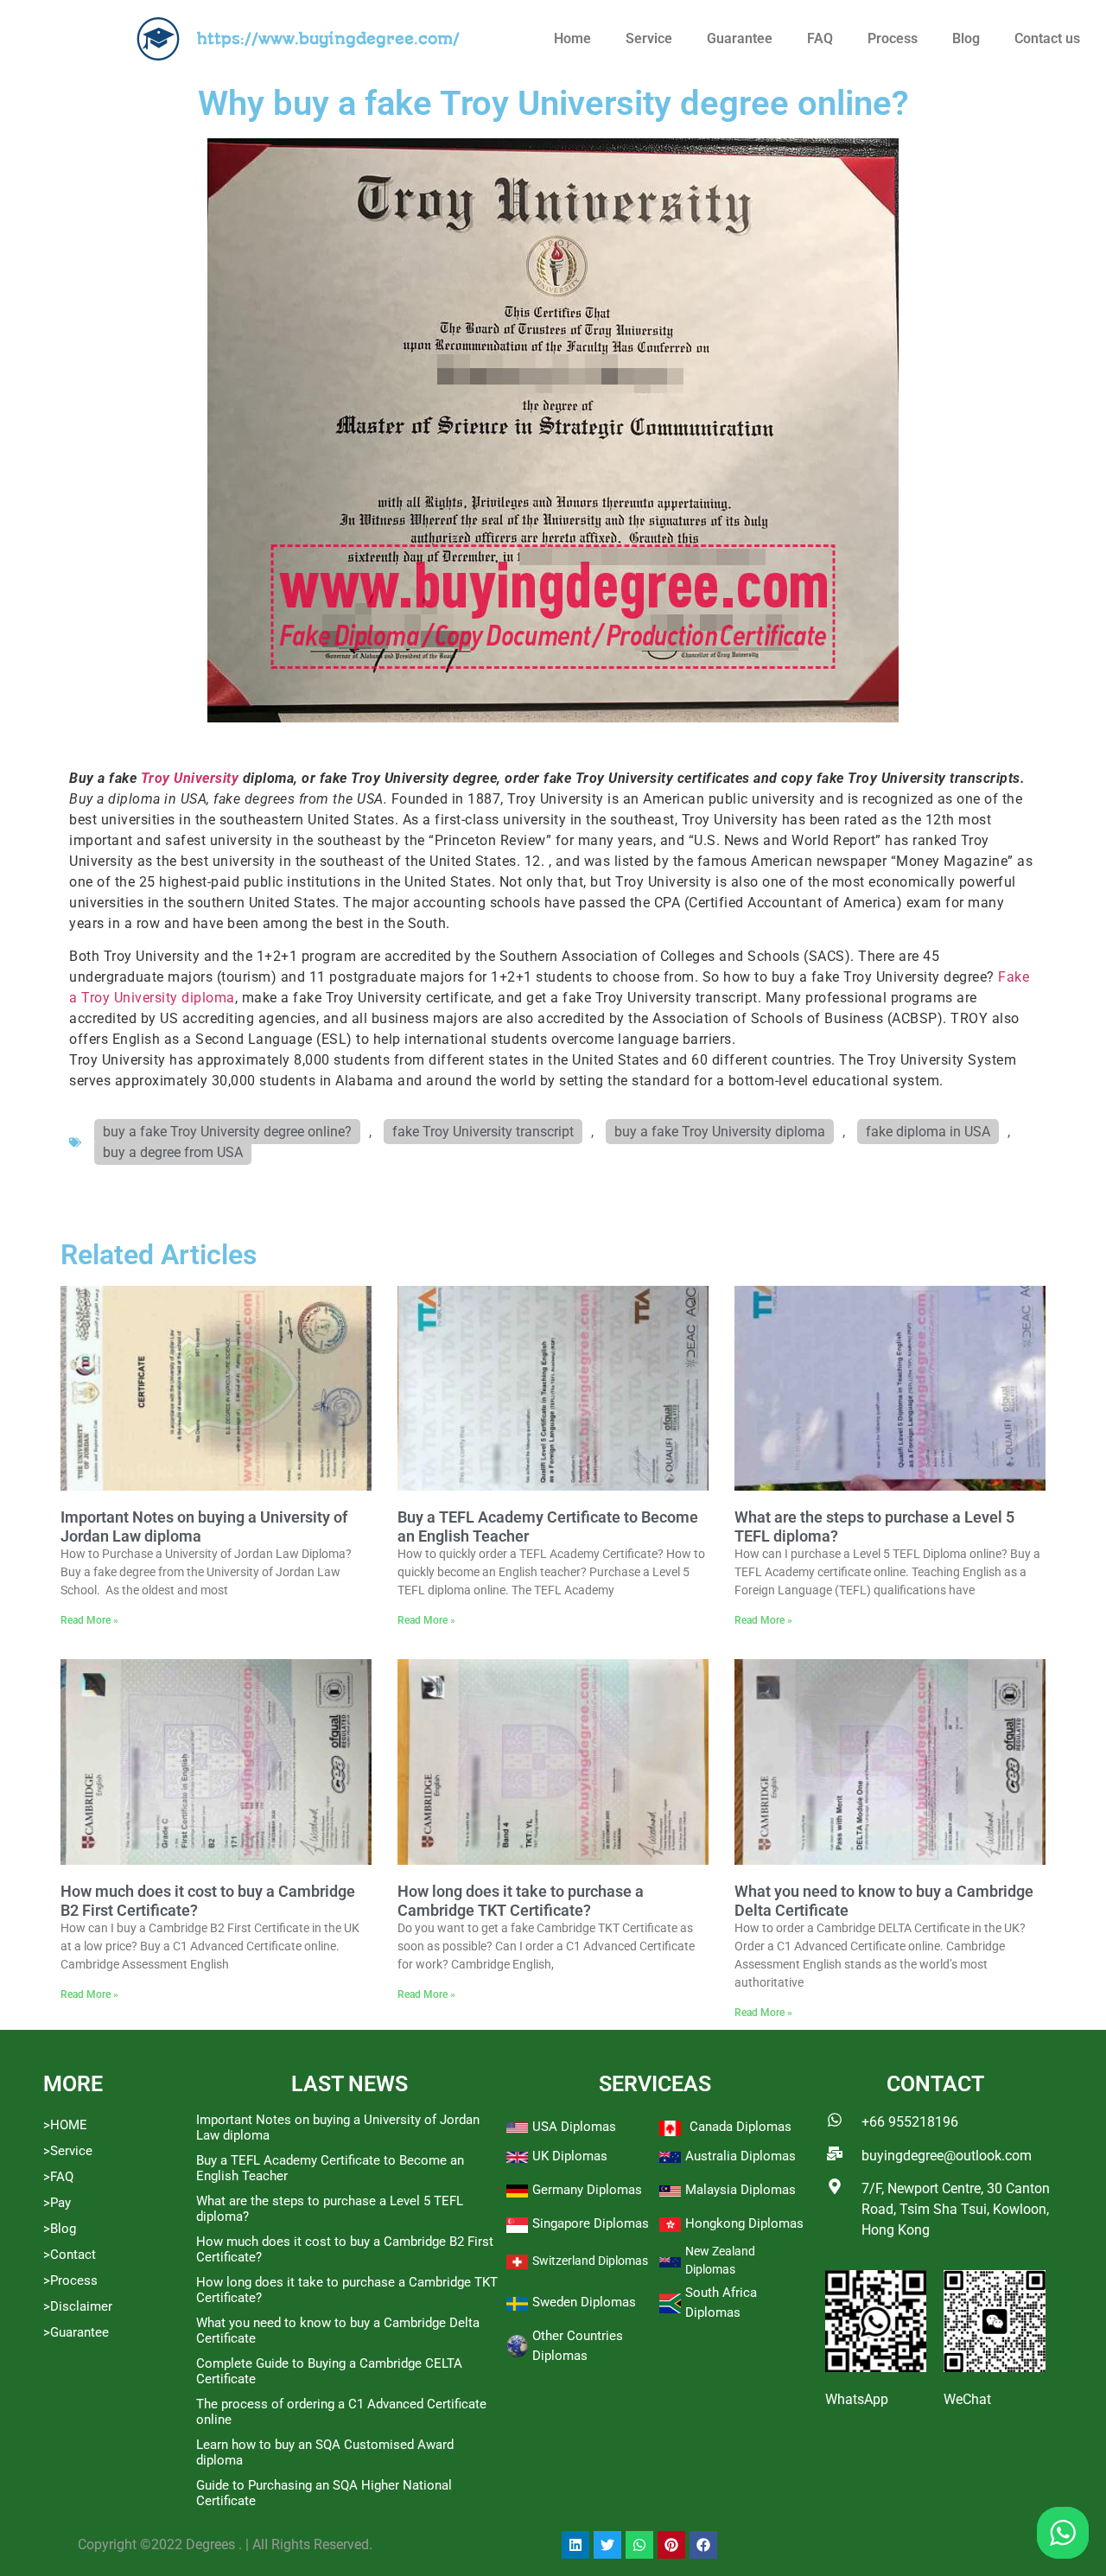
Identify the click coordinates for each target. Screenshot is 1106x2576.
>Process (70, 2280)
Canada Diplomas (741, 2127)
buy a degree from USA (173, 1152)
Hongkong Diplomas (744, 2223)
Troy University (190, 778)
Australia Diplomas (741, 2156)
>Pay (57, 2203)
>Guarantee (76, 2332)
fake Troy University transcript (483, 1132)
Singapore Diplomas (591, 2223)
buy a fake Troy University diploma (720, 1132)
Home (572, 38)
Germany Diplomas (587, 2190)
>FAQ (58, 2177)
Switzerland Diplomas (590, 2261)
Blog (966, 38)
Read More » (89, 1620)
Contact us (1047, 38)
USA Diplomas (574, 2127)
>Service (68, 2151)
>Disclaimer (78, 2306)
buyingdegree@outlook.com (947, 2156)
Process (893, 38)
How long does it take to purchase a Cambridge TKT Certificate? (521, 1901)
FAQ (820, 38)
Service (649, 38)
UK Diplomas (570, 2156)
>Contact (70, 2255)
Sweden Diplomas (584, 2302)
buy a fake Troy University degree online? (227, 1132)
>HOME (65, 2125)
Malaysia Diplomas (741, 2190)
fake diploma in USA (928, 1132)
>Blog (60, 2229)
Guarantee (740, 38)
